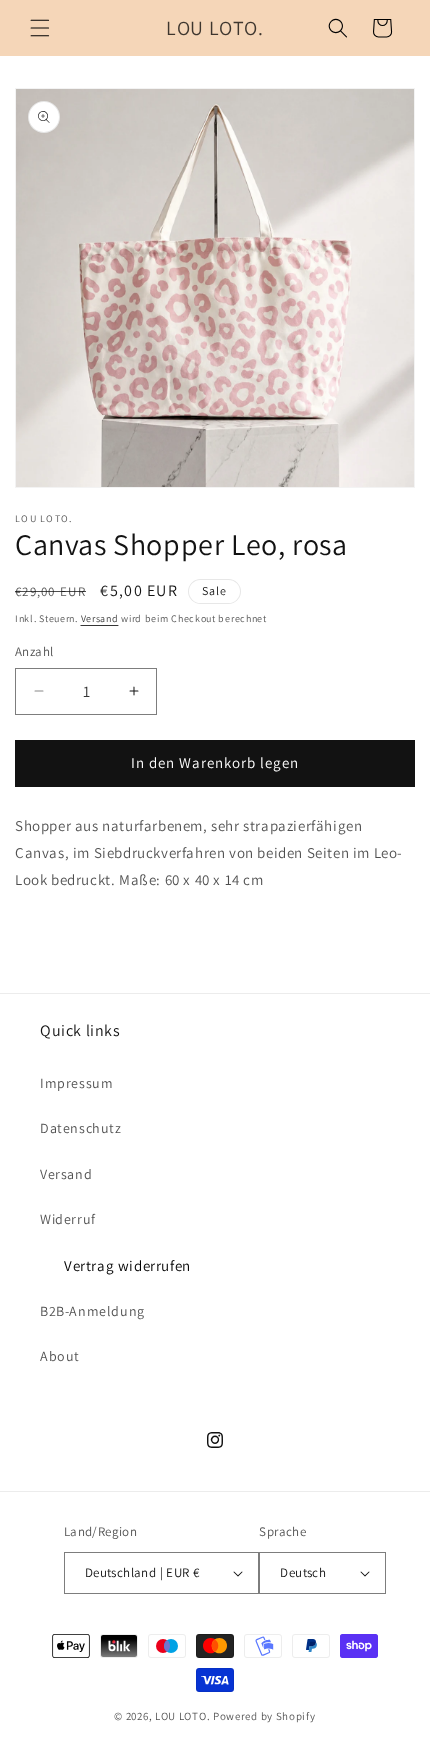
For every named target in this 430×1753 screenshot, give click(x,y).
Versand (100, 618)
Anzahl (34, 651)
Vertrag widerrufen (127, 1265)
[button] (40, 28)
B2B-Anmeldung (92, 1311)
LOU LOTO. (182, 1716)
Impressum (76, 1083)
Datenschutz (81, 1128)
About (60, 1356)
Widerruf (68, 1219)
